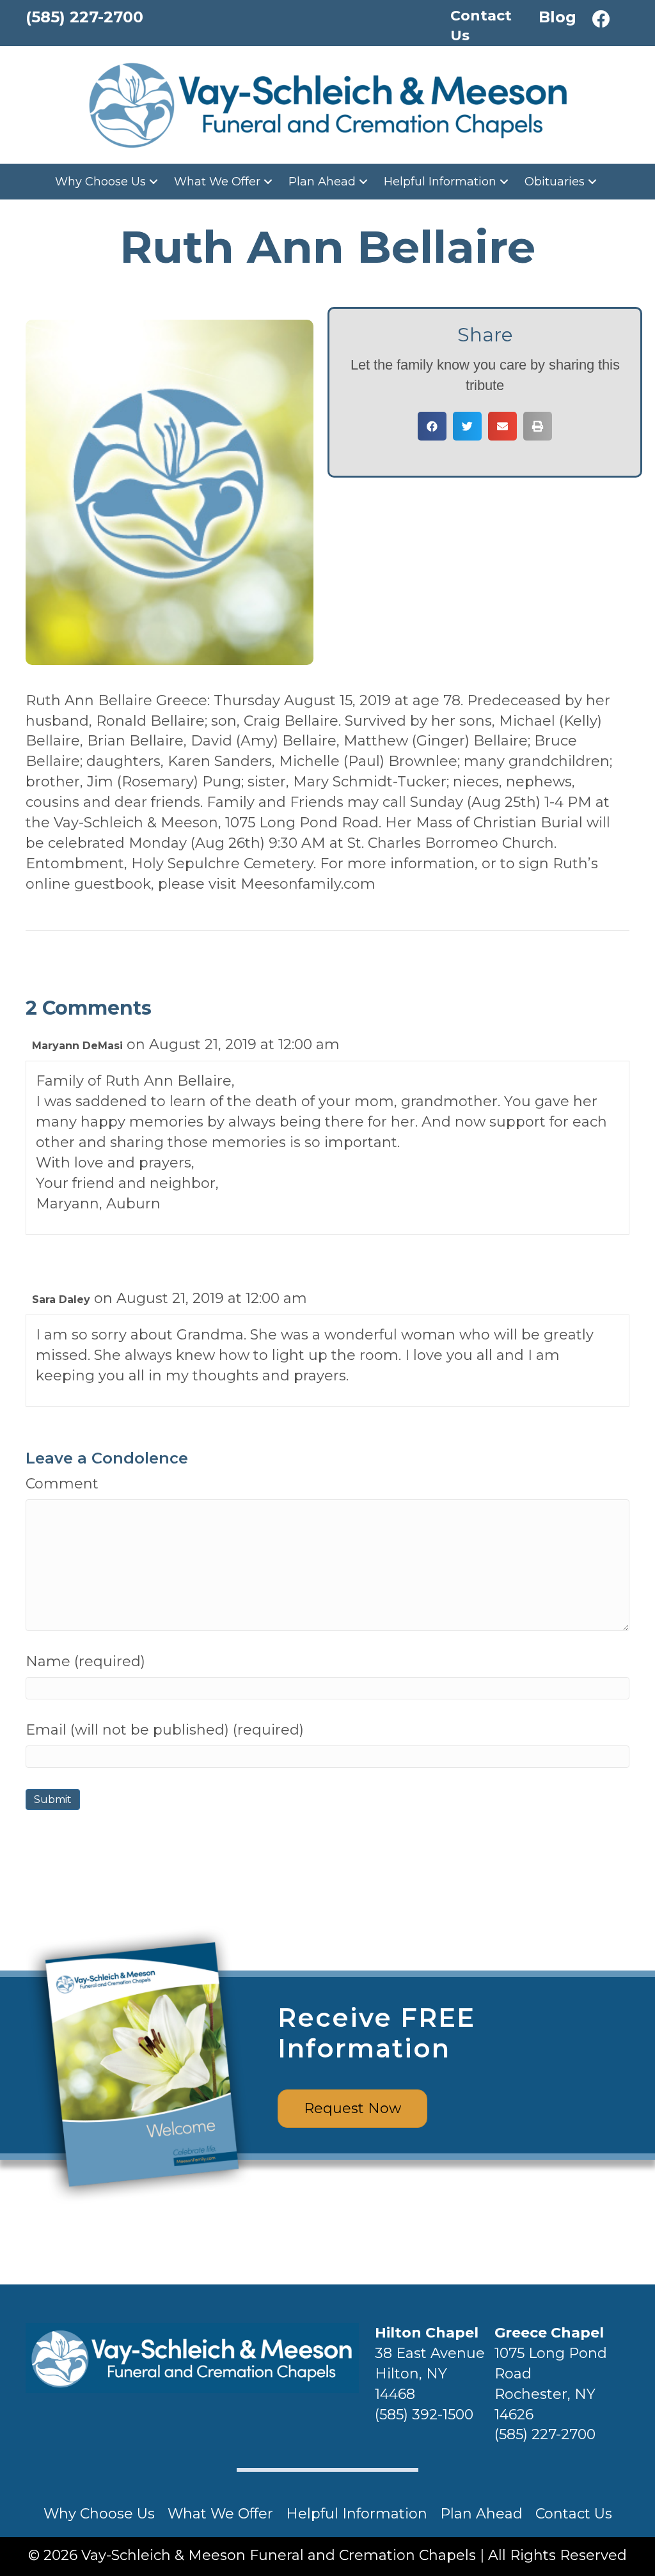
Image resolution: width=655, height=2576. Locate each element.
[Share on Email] (502, 426)
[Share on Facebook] (432, 426)
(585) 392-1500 (424, 2415)
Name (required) (85, 1661)
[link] (108, 182)
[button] (601, 19)
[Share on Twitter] (467, 426)
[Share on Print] (538, 426)
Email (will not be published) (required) (165, 1730)
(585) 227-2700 (545, 2434)
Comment (62, 1484)
